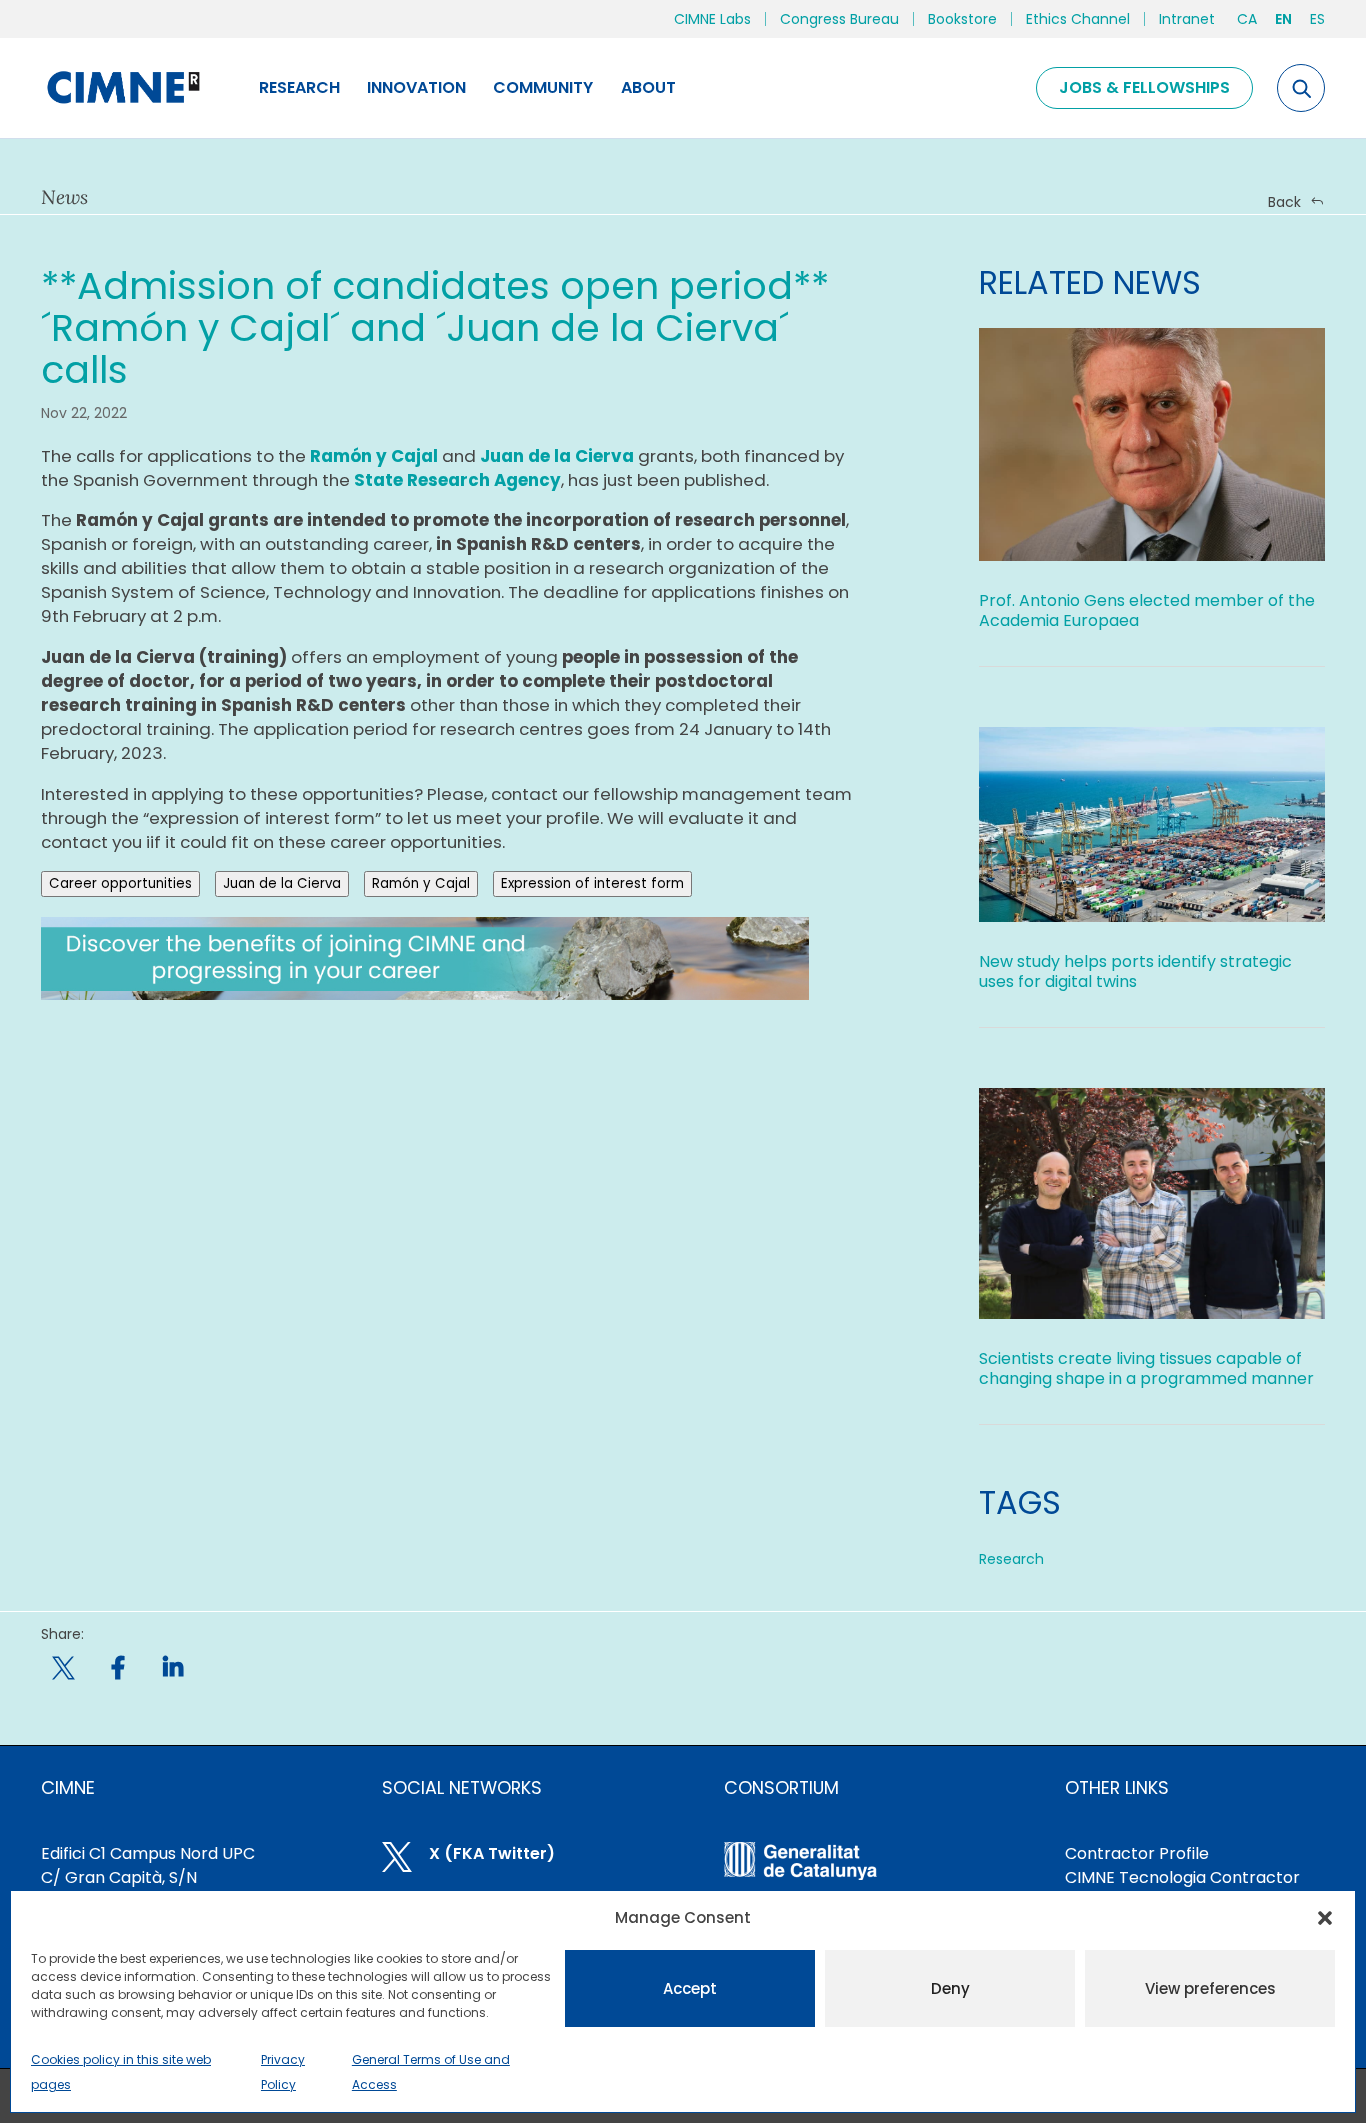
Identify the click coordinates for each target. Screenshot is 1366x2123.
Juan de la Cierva (282, 883)
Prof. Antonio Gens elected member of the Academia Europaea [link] (1147, 610)
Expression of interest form (592, 883)
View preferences (1210, 1988)
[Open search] (1301, 88)
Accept (690, 1988)
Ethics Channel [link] (1078, 19)
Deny (950, 1988)
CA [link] (1247, 19)
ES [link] (1317, 19)
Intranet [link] (1187, 19)
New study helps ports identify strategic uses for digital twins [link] (1135, 971)
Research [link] (299, 87)
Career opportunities (120, 883)
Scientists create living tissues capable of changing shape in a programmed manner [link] (1146, 1368)
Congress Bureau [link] (839, 19)
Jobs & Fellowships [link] (1144, 87)
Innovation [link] (416, 87)
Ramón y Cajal (421, 883)
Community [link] (543, 87)
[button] (1325, 1918)
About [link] (648, 87)
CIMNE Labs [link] (712, 19)
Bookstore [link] (962, 19)
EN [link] (1283, 19)
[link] (122, 88)
